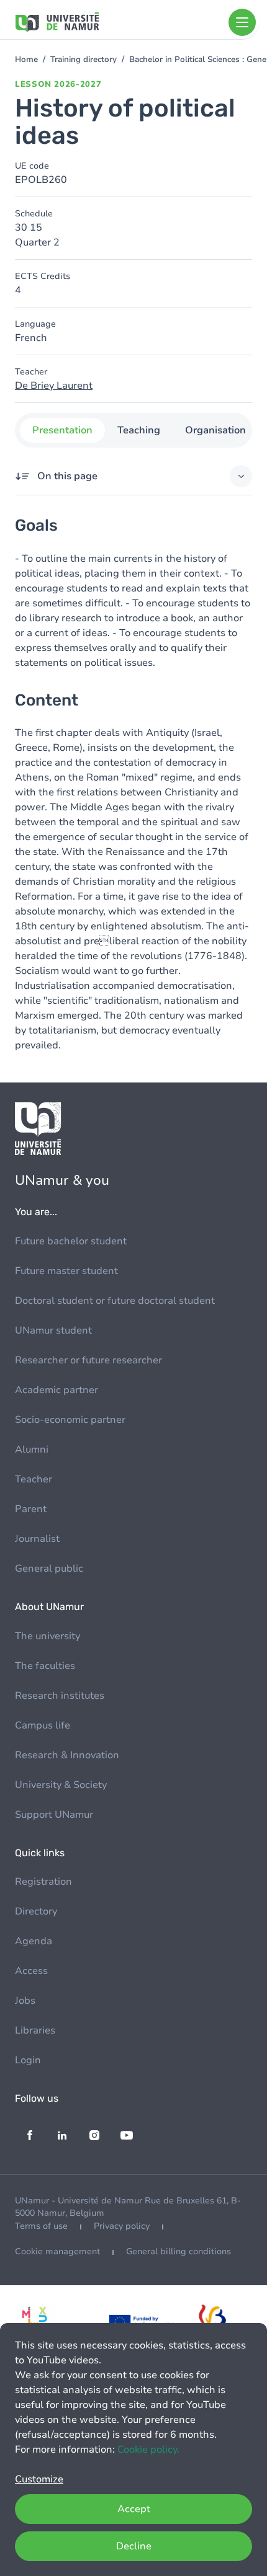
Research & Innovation (67, 1755)
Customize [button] (39, 2479)
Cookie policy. (148, 2450)
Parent (31, 1509)
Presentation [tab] (62, 430)
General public (49, 1569)
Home (26, 60)
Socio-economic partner (70, 1420)
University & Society (61, 1785)
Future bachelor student (71, 1241)
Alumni (32, 1450)
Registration (43, 1882)
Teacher (34, 1479)
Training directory (84, 60)
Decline (134, 2546)
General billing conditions (179, 2251)
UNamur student (53, 1330)
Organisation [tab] (215, 430)
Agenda (34, 1941)
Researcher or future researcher (88, 1360)
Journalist (37, 1539)
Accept (134, 2509)
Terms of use (41, 2226)
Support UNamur (54, 1815)
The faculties (45, 1666)
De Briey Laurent (54, 386)
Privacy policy (122, 2226)
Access (31, 1971)
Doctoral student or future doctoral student (115, 1301)
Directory (36, 1911)
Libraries (35, 2030)
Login (28, 2060)
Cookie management (57, 2251)
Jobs (25, 2001)
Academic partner (57, 1390)
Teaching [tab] (139, 430)
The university (48, 1636)
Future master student (66, 1271)
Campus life (43, 1725)
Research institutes (60, 1696)
